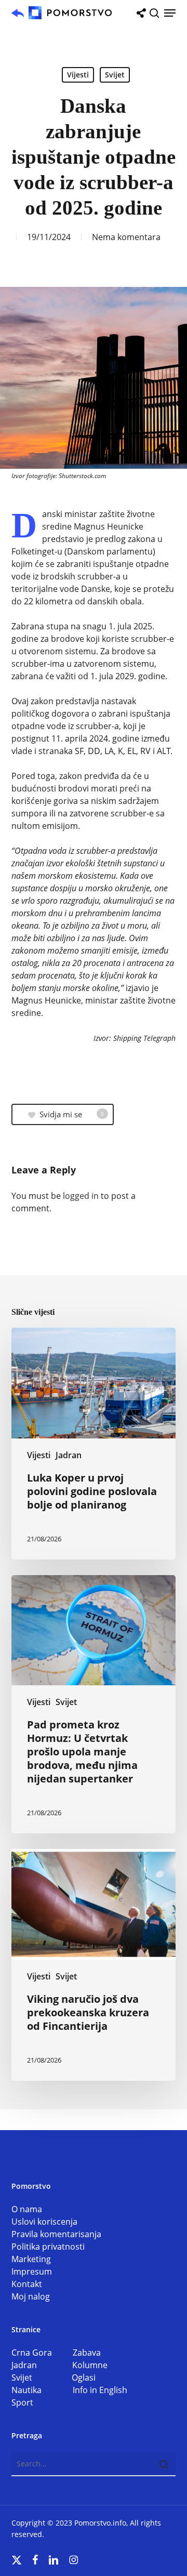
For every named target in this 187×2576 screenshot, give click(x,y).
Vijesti (78, 75)
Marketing (31, 2259)
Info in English (100, 2390)
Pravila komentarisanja (56, 2234)
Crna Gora (42, 2353)
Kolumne (90, 2365)
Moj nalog (31, 2296)
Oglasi (84, 2377)
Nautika (42, 2390)
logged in (81, 1196)
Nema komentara (126, 237)
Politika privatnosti (48, 2247)
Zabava (87, 2353)
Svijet (115, 75)
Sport (22, 2402)
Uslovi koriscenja (44, 2222)
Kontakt (27, 2284)
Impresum (32, 2271)
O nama (27, 2209)
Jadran (69, 1455)
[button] (170, 13)
